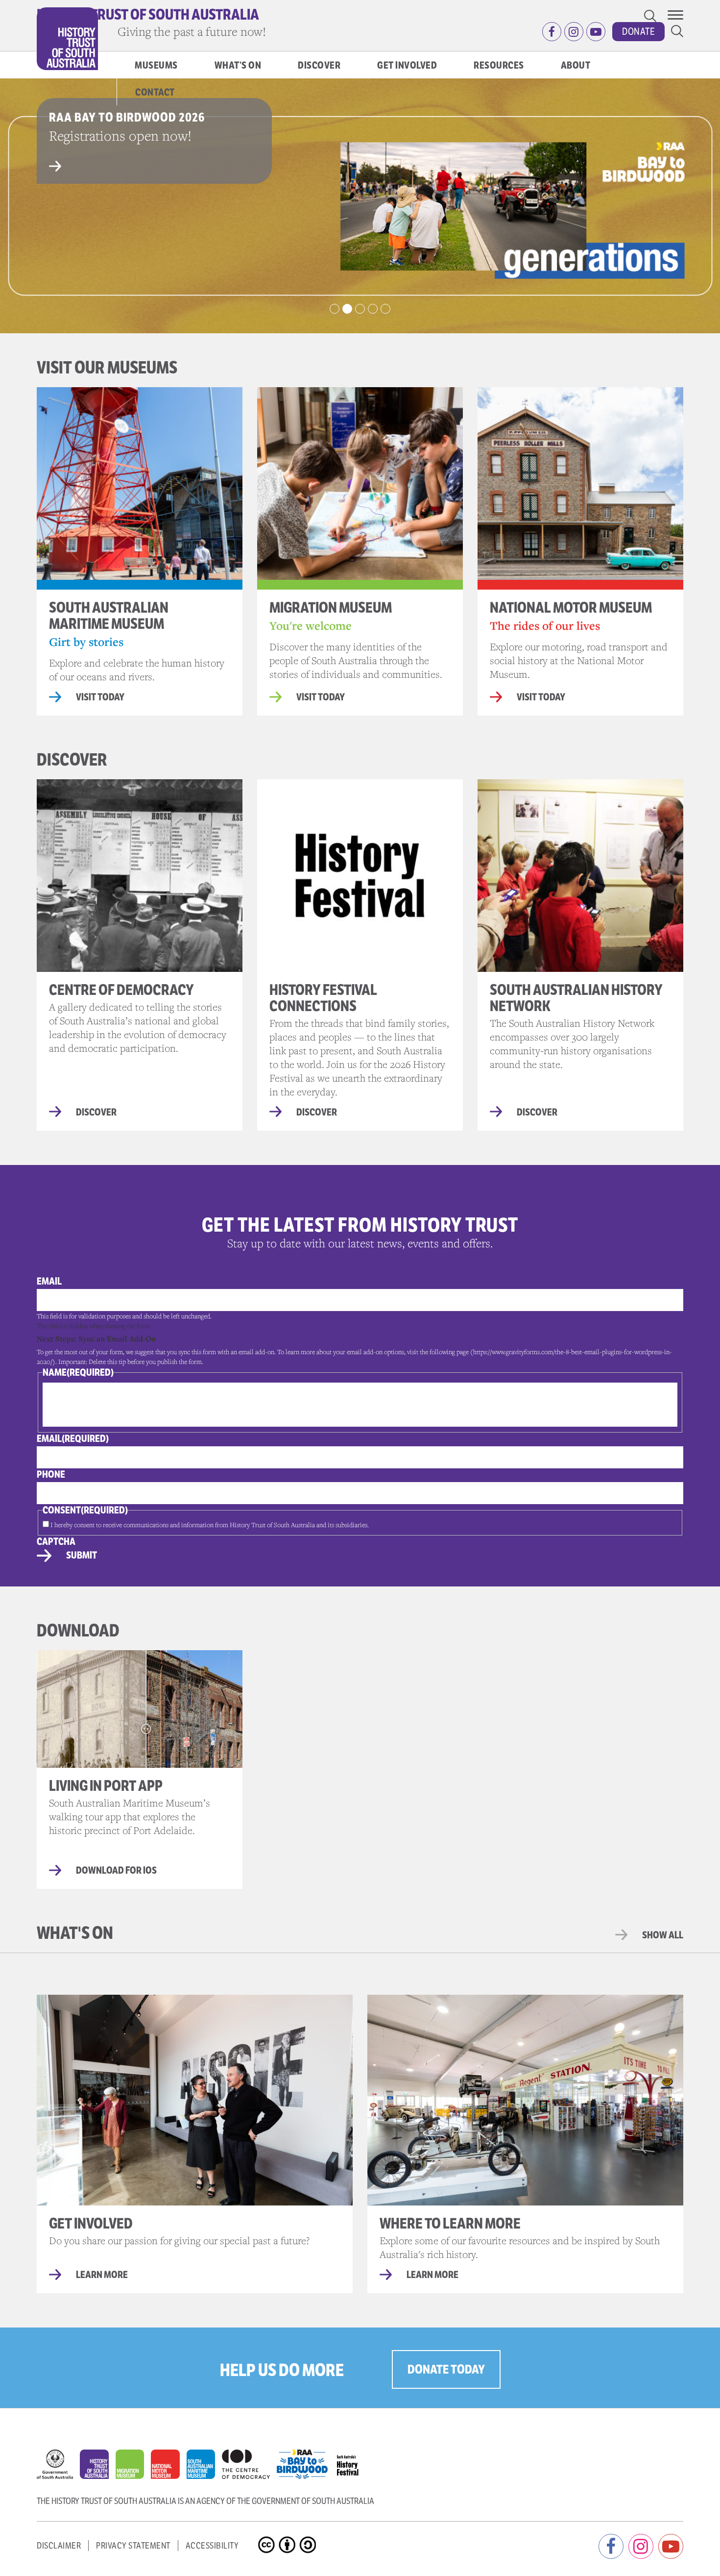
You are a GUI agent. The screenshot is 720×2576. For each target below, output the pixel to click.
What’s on (238, 65)
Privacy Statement (133, 2546)
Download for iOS (116, 1871)
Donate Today (446, 2369)
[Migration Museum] (133, 2467)
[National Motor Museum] (168, 2467)
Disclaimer (59, 2546)
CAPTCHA (56, 1542)
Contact (155, 92)
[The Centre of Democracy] (249, 2462)
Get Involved (407, 65)
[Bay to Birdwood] (306, 2462)
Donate (638, 32)
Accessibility (212, 2546)
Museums (156, 65)
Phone (51, 1474)
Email (49, 1281)
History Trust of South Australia (148, 14)
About (576, 65)
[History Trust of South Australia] (98, 2467)
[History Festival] (352, 2462)
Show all (663, 1935)
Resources (499, 65)
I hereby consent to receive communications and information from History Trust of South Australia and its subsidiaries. (210, 1525)
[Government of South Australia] (58, 2467)
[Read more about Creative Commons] (268, 2537)
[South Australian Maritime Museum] (204, 2467)
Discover (319, 65)
